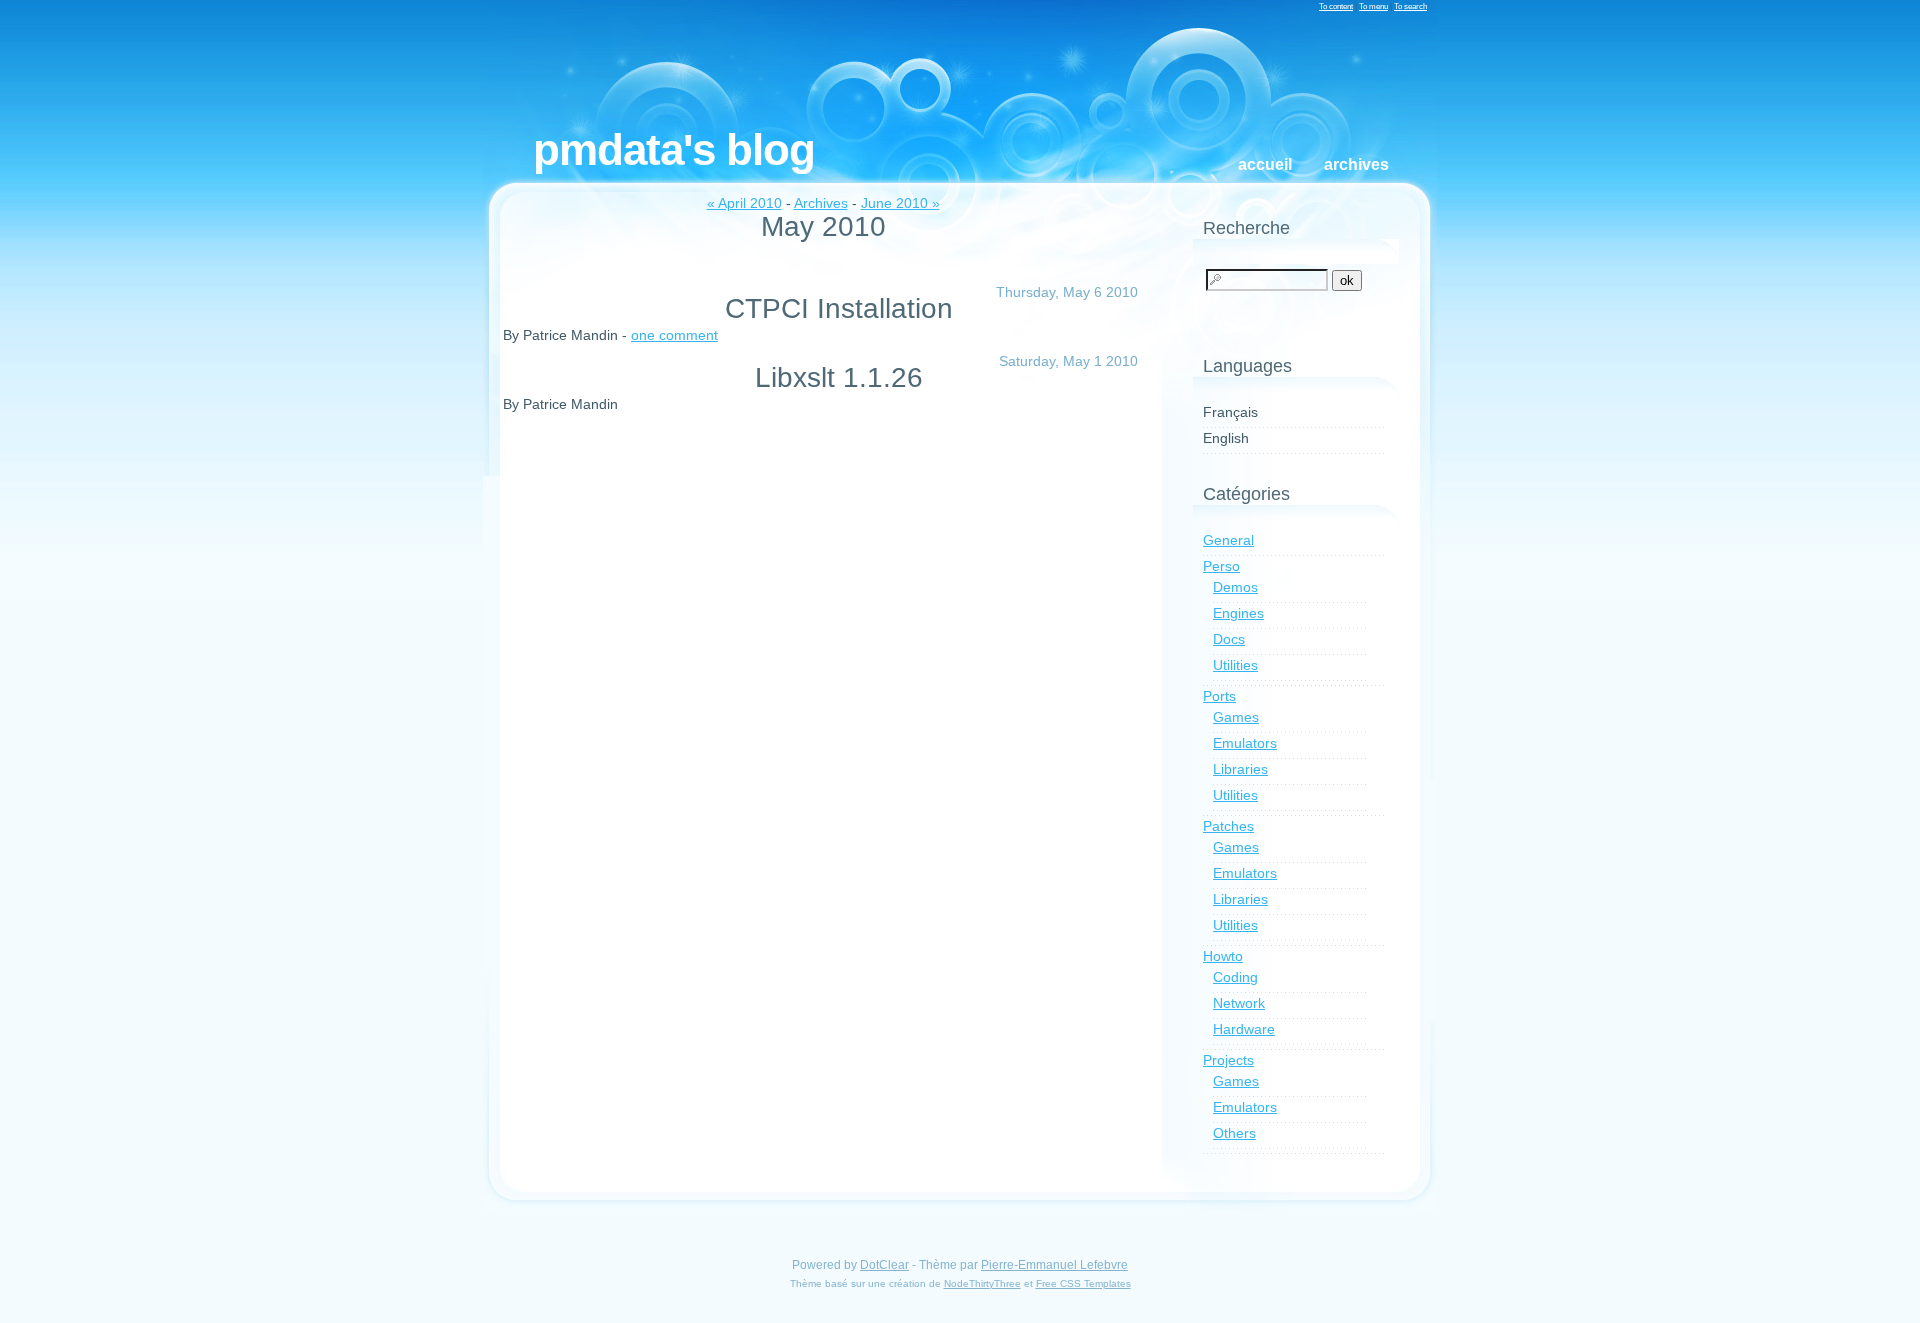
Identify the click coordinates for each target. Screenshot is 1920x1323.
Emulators (1245, 743)
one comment (674, 335)
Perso (1221, 566)
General (1228, 540)
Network (1239, 1003)
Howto (1223, 956)
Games (1236, 717)
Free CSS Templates (1083, 1283)
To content (1336, 6)
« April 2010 (744, 203)
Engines (1238, 613)
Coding (1235, 977)
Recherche (1246, 228)
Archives (1356, 164)
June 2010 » (900, 203)
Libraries (1240, 769)
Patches (1228, 826)
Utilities (1235, 665)
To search (1410, 6)
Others (1234, 1133)
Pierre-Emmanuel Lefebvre (1054, 1265)
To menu (1373, 6)
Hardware (1244, 1029)
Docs (1229, 639)
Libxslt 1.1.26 (839, 377)
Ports (1219, 696)
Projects (1228, 1060)
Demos (1235, 587)
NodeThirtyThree (982, 1283)
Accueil (1265, 164)
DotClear (884, 1265)
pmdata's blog (674, 149)
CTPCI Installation (839, 308)
